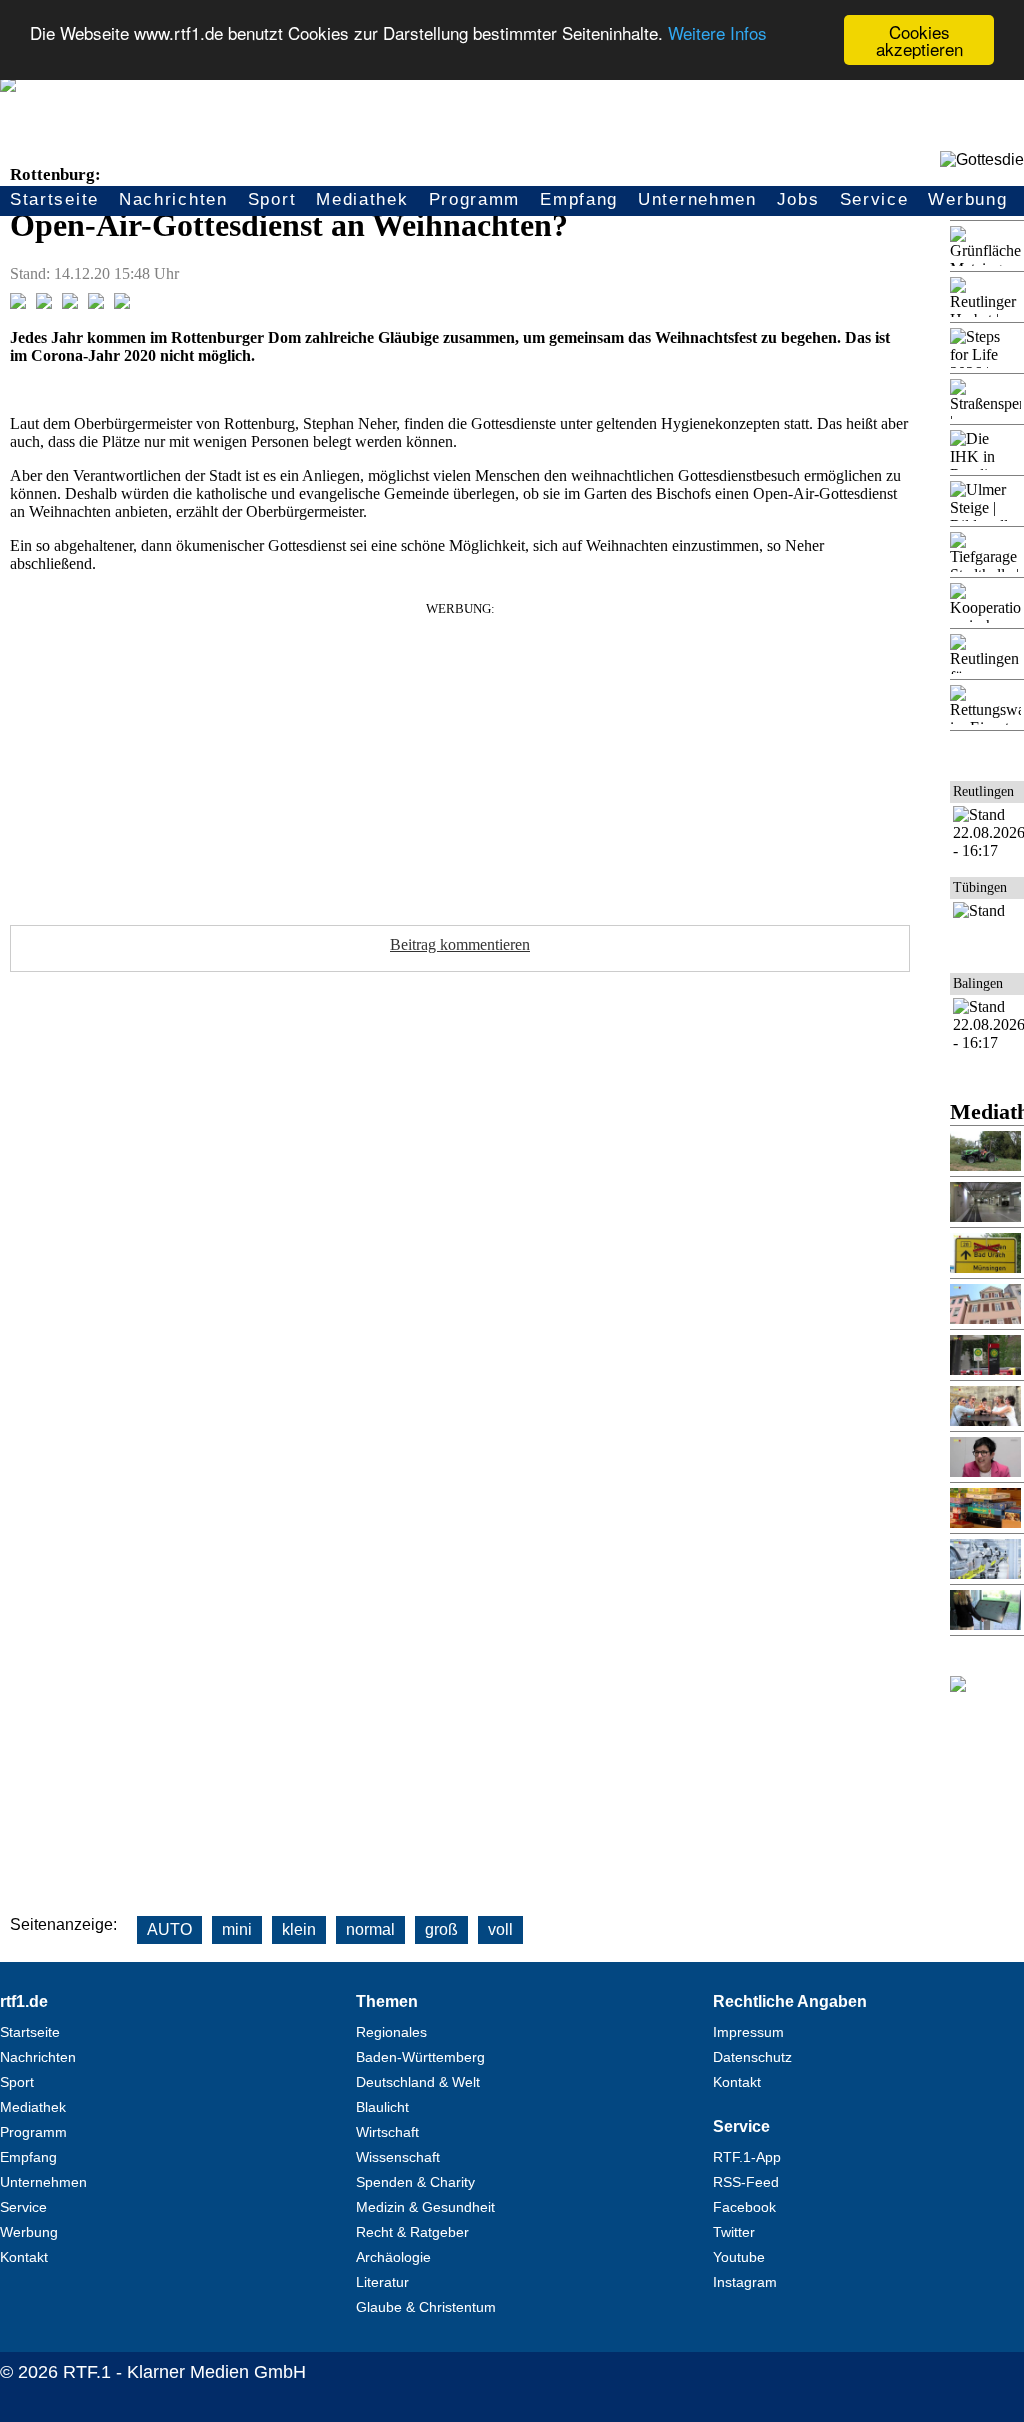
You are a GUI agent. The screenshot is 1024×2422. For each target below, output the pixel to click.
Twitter (734, 2232)
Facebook (744, 2207)
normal (370, 1929)
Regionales (391, 2032)
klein (299, 1929)
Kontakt (24, 2257)
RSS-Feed (746, 2182)
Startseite (54, 199)
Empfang (579, 199)
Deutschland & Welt (418, 2082)
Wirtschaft (387, 2132)
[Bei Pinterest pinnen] (96, 303)
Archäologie (393, 2257)
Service (874, 199)
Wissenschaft (398, 2157)
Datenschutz (752, 2057)
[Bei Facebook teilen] (18, 303)
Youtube (739, 2257)
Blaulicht (382, 2107)
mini (237, 1929)
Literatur (382, 2282)
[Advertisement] (460, 757)
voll (500, 1929)
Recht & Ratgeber (412, 2232)
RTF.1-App (747, 2157)
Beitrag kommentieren (460, 944)
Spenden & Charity (415, 2182)
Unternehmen (697, 199)
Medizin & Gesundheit (425, 2207)
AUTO (169, 1929)
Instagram (745, 2282)
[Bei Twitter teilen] (44, 303)
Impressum (748, 2032)
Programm (475, 199)
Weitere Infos (717, 32)
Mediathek (362, 199)
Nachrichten (173, 199)
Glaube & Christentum (426, 2307)
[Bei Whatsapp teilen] (70, 303)
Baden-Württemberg (420, 2057)
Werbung (967, 199)
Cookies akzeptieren (919, 40)
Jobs (798, 199)
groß (441, 1929)
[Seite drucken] (122, 303)
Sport (272, 199)
